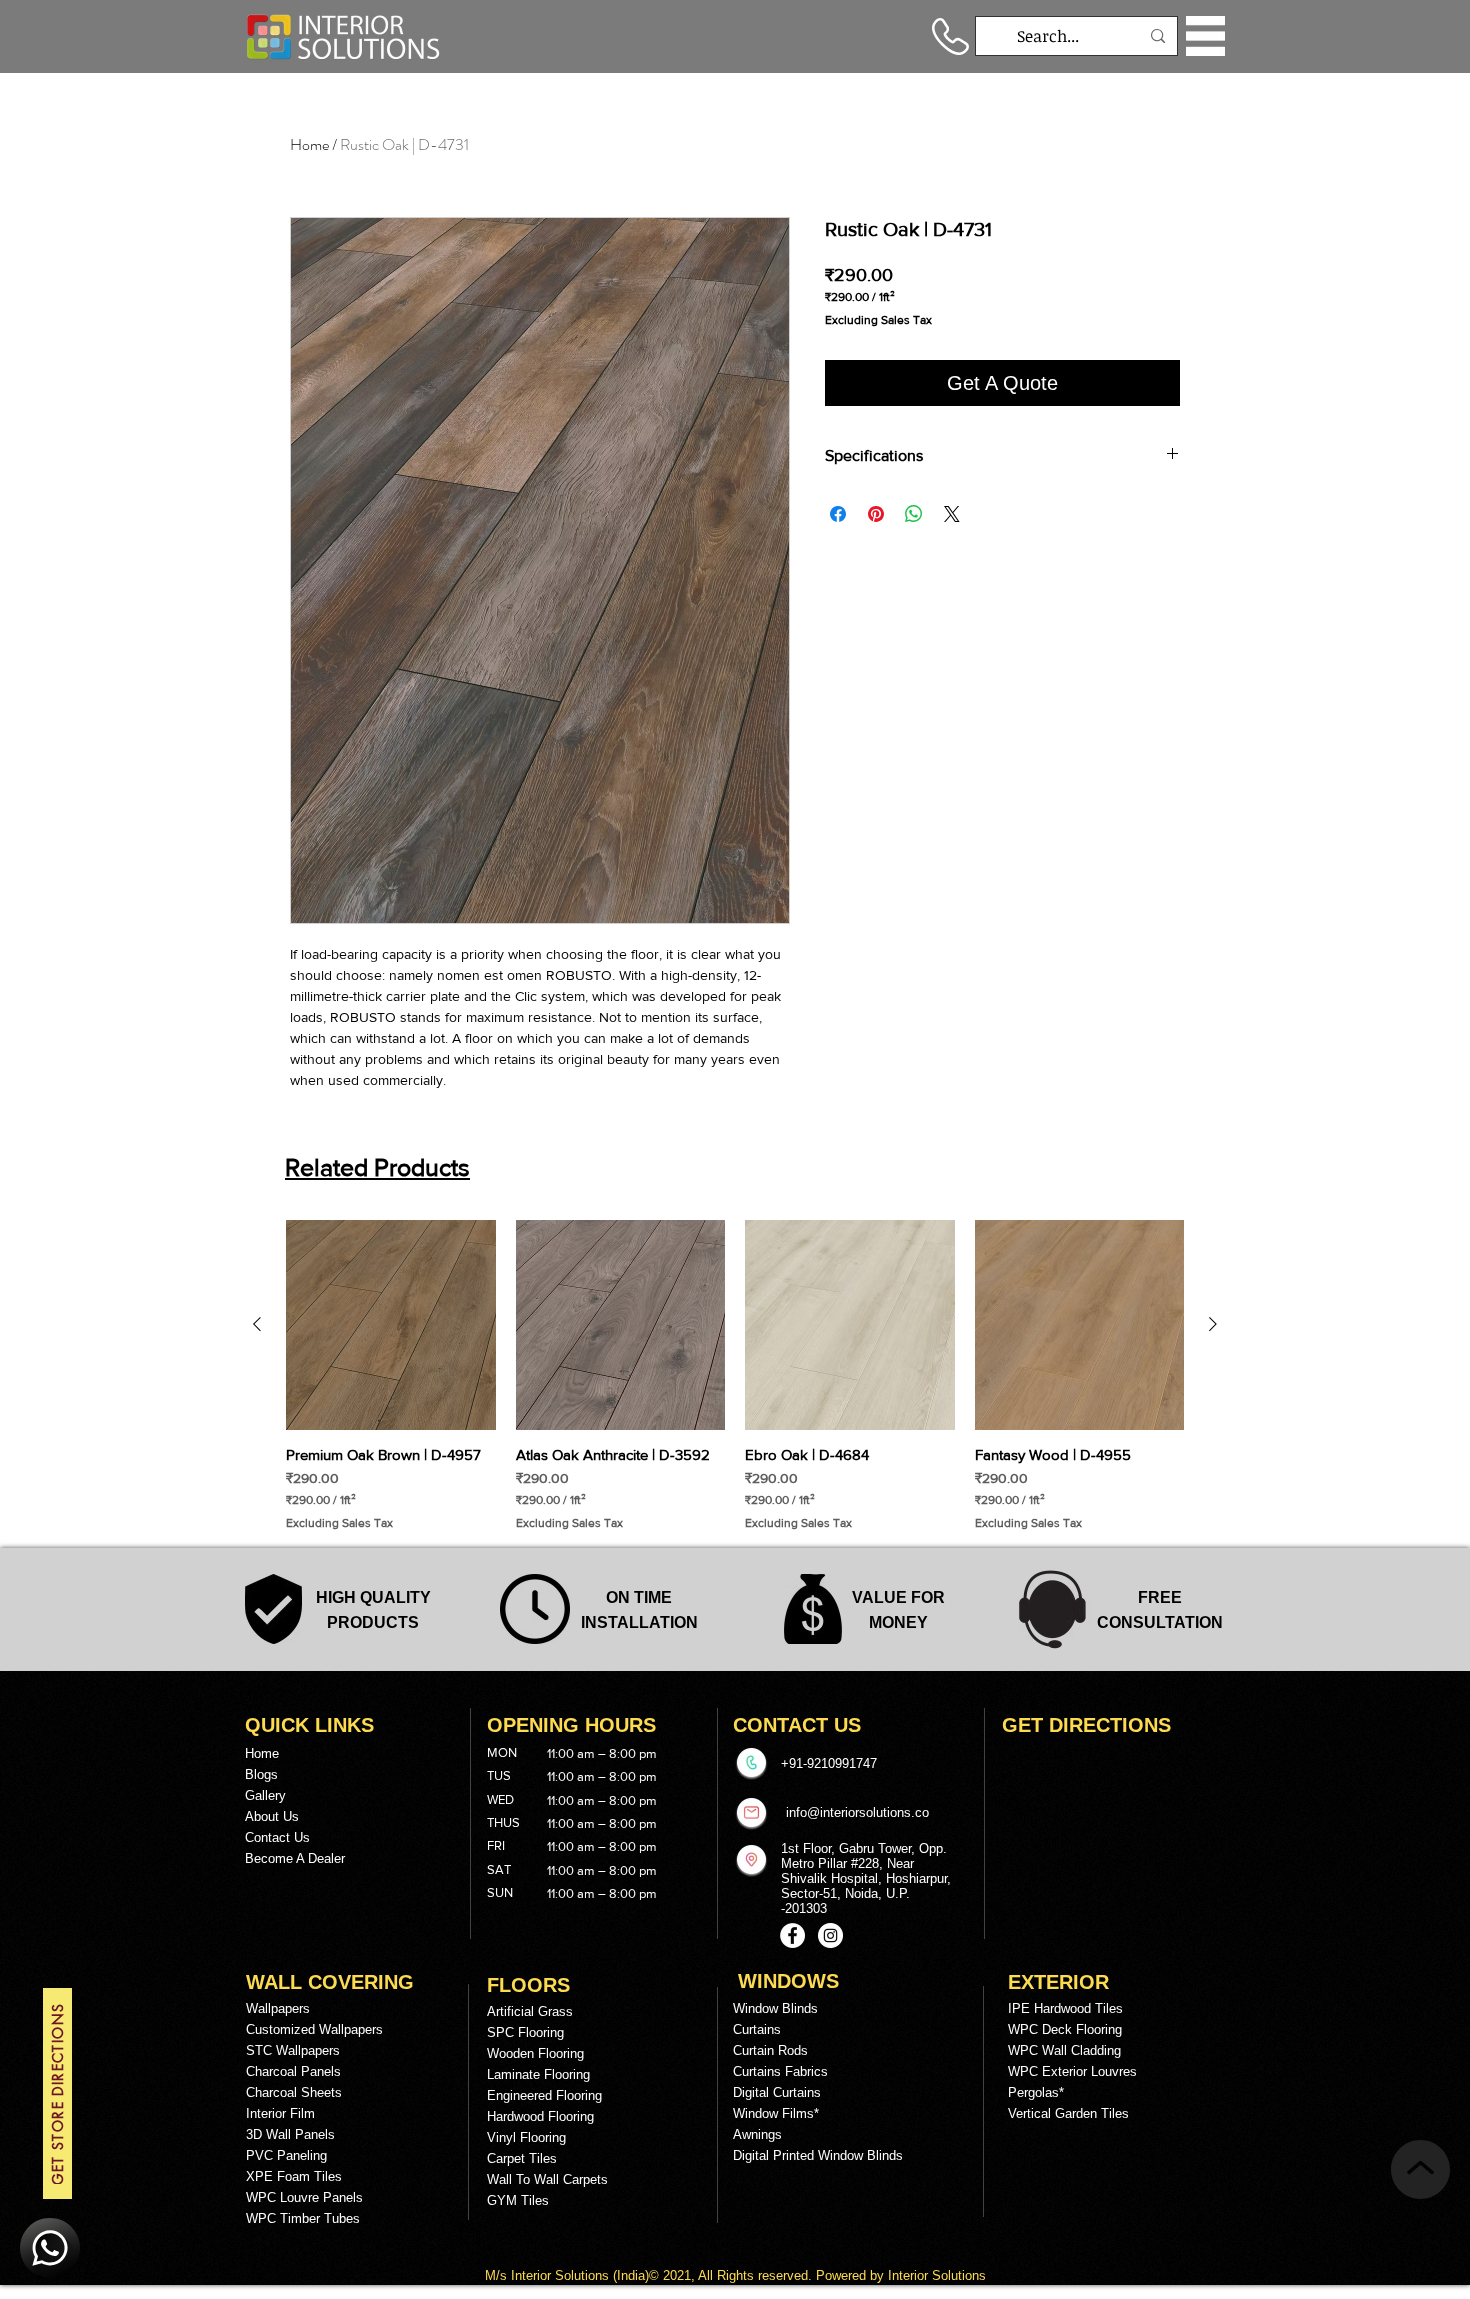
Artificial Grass (530, 2011)
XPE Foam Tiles (294, 2176)
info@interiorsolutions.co (857, 1812)
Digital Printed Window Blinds (818, 2155)
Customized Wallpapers (314, 2029)
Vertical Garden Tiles (1068, 2113)
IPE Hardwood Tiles (1065, 2008)
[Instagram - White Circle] (830, 1935)
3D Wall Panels (290, 2134)
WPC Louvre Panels (304, 2197)
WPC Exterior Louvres (1072, 2071)
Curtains (757, 2029)
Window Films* (776, 2113)
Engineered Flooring (544, 2095)
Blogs (261, 1774)
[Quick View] (391, 1325)
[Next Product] (1213, 1324)
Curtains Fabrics (780, 2071)
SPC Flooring (525, 2032)
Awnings (757, 2134)
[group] (735, 1375)
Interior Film (280, 2113)
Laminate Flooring (538, 2074)
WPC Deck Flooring (1065, 2029)
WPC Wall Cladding (1064, 2050)
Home (309, 144)
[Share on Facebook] (838, 514)
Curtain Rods (770, 2050)
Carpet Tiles (522, 2158)
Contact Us (277, 1837)
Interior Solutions (562, 2275)
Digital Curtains (777, 2092)
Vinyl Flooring (526, 2137)
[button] (1205, 36)
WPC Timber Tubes (303, 2218)
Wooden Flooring (535, 2053)
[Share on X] (952, 514)
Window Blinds (775, 2008)
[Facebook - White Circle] (792, 1935)
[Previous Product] (257, 1324)
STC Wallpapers (293, 2050)
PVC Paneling (286, 2155)
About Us (272, 1816)
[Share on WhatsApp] (914, 514)
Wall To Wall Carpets (547, 2179)
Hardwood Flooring (540, 2116)
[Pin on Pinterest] (876, 514)
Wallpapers (278, 2008)
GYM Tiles (518, 2200)
